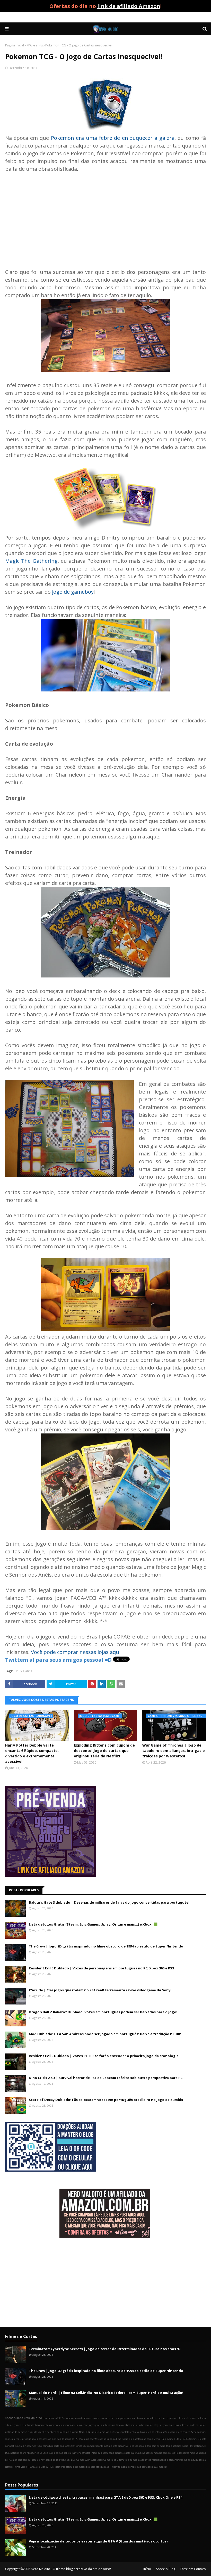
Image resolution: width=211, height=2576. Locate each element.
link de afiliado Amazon (129, 6)
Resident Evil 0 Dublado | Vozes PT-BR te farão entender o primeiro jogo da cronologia (104, 2056)
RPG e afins (35, 45)
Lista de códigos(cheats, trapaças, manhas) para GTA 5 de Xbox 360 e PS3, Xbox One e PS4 (105, 2497)
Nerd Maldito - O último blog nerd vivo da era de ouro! (71, 2569)
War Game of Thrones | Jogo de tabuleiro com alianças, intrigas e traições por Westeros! (174, 1751)
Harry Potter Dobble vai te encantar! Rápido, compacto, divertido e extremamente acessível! (32, 1753)
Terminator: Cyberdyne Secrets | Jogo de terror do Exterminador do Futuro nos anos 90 (105, 2349)
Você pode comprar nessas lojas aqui (76, 1652)
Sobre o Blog (166, 2569)
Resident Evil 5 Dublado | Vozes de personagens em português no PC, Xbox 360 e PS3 (101, 1968)
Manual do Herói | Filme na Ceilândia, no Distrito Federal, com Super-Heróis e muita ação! (106, 2393)
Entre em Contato (193, 2569)
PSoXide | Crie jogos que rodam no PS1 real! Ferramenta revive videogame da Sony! (100, 1990)
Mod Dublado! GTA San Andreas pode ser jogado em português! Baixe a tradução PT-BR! (105, 2034)
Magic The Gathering (31, 561)
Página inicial (15, 45)
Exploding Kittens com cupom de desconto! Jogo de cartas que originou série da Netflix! (104, 1751)
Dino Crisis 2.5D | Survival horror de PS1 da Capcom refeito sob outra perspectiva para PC (106, 2078)
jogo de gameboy (73, 592)
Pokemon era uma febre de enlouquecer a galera (113, 138)
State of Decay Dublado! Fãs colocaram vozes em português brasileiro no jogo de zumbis (106, 2100)
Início (147, 2569)
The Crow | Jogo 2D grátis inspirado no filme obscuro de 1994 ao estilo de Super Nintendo (106, 1946)
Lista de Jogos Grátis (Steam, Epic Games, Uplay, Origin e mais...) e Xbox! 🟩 (93, 1924)
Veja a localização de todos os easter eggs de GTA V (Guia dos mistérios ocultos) (98, 2541)
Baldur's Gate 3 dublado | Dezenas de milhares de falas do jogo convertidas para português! (109, 1902)
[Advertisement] (105, 217)
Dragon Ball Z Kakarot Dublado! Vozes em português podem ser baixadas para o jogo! (103, 2012)
